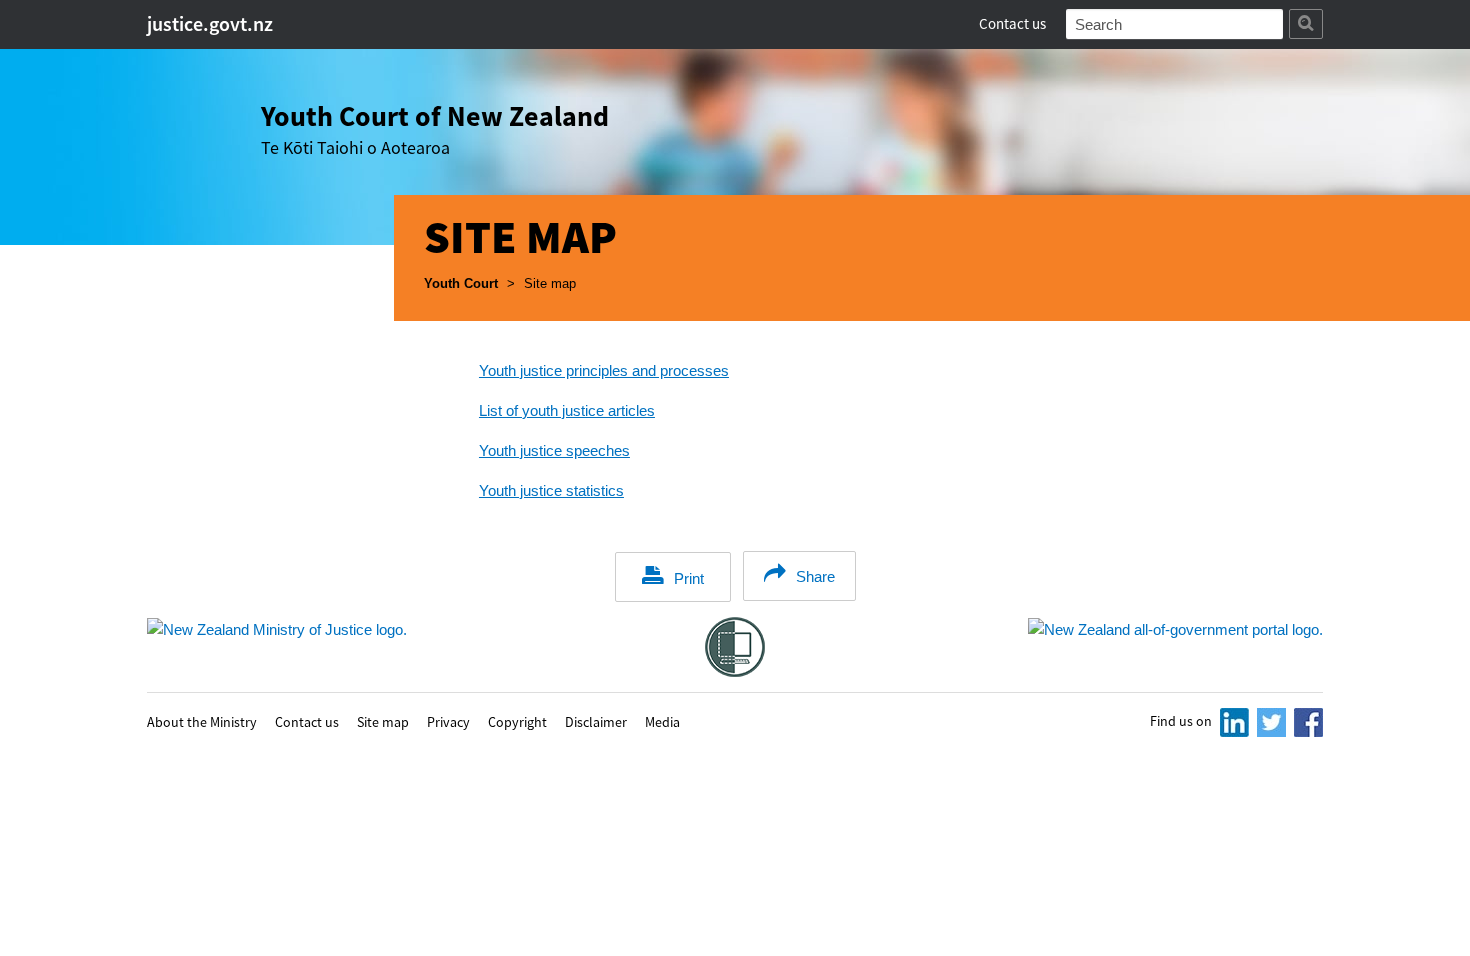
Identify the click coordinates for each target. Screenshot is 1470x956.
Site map (383, 721)
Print (689, 578)
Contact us (1012, 23)
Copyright (517, 721)
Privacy (448, 721)
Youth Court (461, 283)
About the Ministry (202, 721)
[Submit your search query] (1306, 24)
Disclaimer (596, 721)
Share (815, 576)
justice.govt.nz (210, 24)
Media (662, 721)
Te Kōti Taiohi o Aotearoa (435, 128)
